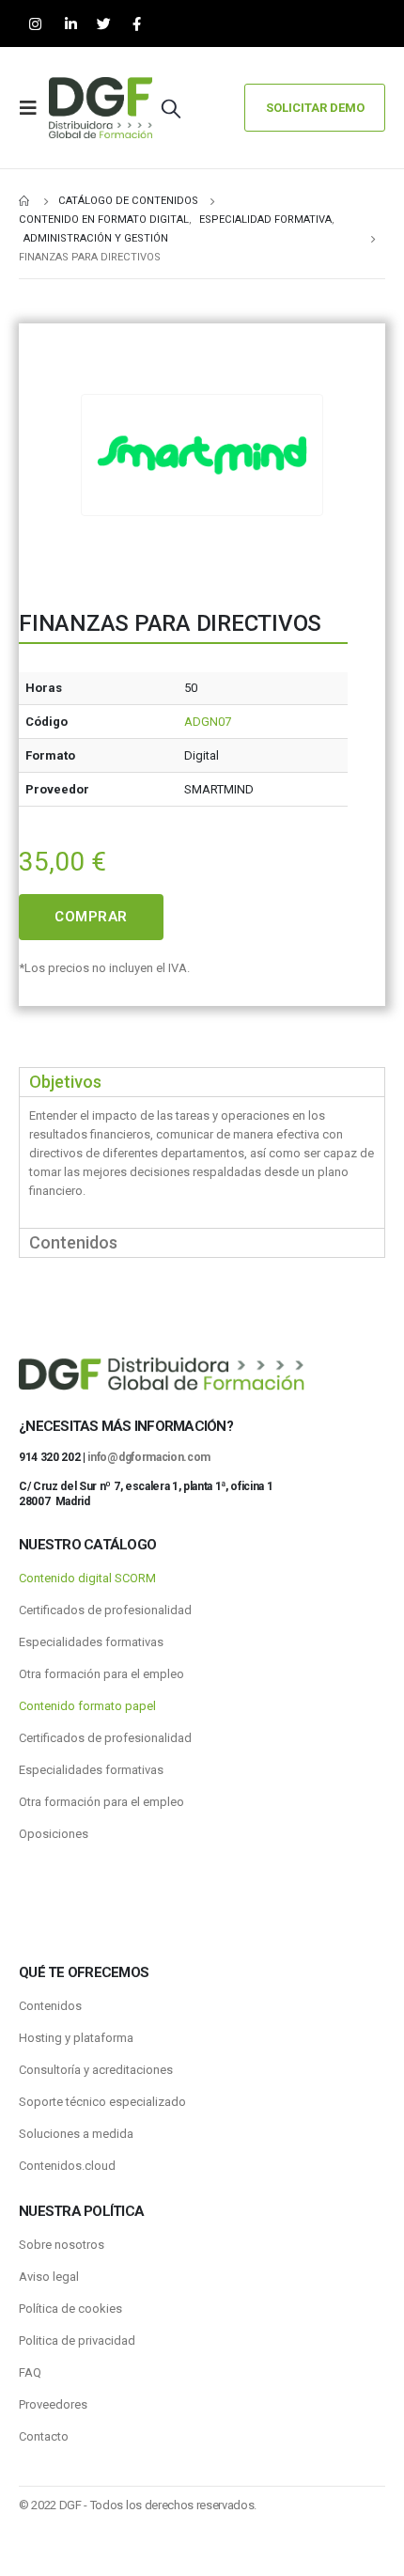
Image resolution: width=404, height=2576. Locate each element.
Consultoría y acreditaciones (96, 2070)
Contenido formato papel (87, 1706)
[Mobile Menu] (34, 108)
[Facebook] (137, 24)
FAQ (30, 2372)
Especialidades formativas (91, 1642)
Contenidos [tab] (73, 1242)
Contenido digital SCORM (87, 1578)
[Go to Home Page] (25, 201)
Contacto (44, 2436)
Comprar (91, 917)
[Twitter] (104, 24)
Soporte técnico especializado (102, 2102)
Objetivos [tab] (65, 1082)
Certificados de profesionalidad (105, 1610)
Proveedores (53, 2404)
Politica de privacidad (77, 2340)
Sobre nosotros (62, 2245)
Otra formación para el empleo (101, 1674)
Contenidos (50, 2006)
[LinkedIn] (71, 24)
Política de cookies (70, 2309)
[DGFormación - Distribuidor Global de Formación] (101, 108)
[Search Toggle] (171, 108)
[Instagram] (35, 24)
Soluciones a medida (76, 2134)
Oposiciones (54, 1834)
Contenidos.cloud (67, 2166)
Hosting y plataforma (76, 2038)
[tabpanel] (202, 1162)
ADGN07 (208, 722)
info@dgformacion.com (149, 1457)
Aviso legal (49, 2277)
